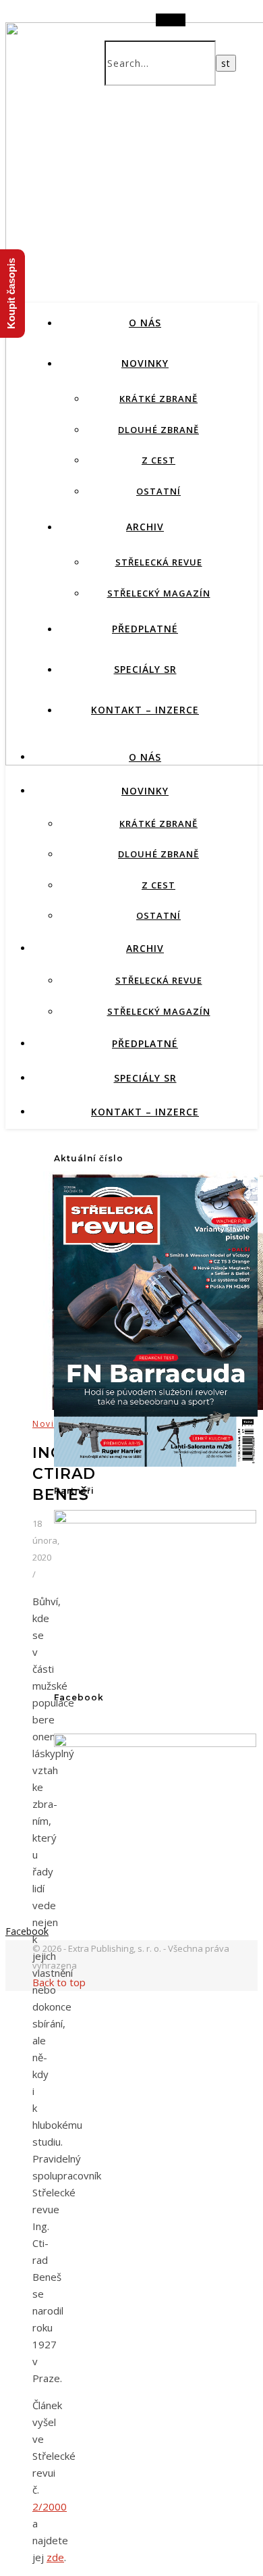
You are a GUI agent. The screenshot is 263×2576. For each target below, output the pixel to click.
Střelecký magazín (159, 593)
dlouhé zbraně (158, 430)
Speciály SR (145, 669)
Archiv (145, 527)
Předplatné (145, 629)
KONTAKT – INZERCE (145, 710)
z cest (158, 460)
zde (55, 2557)
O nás (145, 323)
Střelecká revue (159, 562)
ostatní (158, 491)
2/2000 (50, 2506)
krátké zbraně (158, 399)
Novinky (145, 363)
